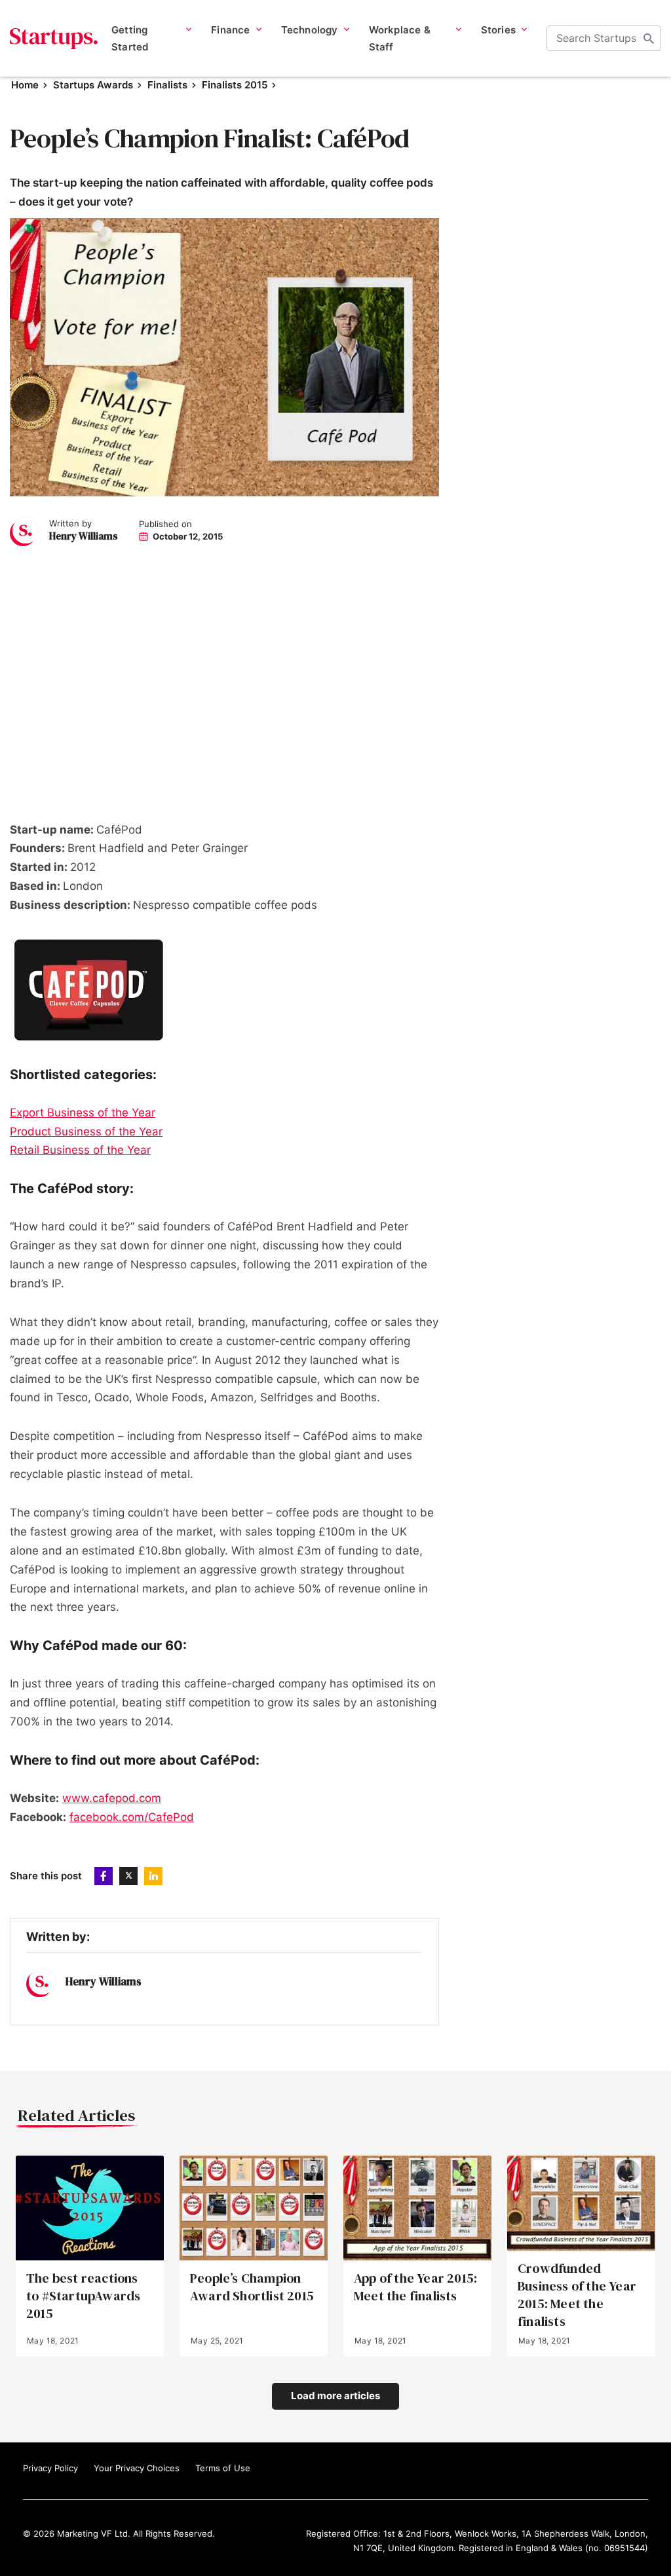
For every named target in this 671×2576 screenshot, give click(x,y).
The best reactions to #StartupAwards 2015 (83, 2296)
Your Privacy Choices (137, 2468)
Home (25, 85)
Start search (649, 39)
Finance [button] (230, 30)
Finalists (167, 85)
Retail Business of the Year (80, 1150)
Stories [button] (498, 30)
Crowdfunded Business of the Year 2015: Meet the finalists (577, 2295)
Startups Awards (93, 85)
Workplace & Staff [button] (400, 38)
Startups (54, 39)
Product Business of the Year (86, 1132)
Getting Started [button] (130, 38)
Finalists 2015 (235, 85)
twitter (128, 1876)
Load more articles (335, 2396)
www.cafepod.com (112, 1798)
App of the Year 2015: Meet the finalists (415, 2287)
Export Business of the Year (83, 1113)
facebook (104, 1876)
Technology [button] (310, 30)
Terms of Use (223, 2468)
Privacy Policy (50, 2468)
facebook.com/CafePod (132, 1817)
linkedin (153, 1876)
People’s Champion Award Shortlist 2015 (252, 2287)
